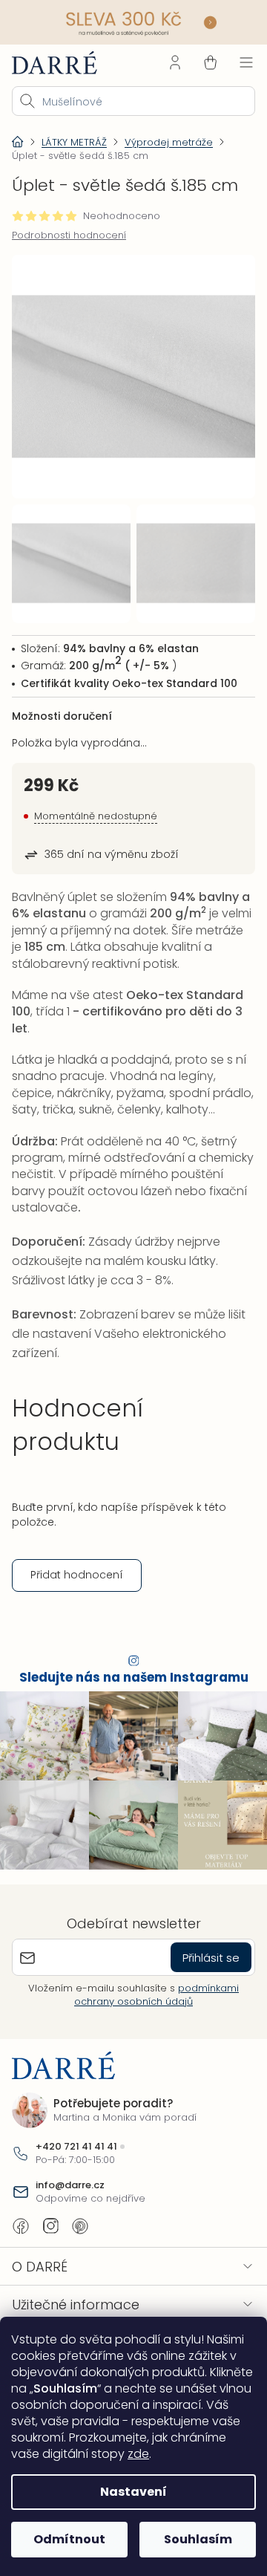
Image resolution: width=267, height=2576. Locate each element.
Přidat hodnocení (77, 1578)
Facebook (21, 2222)
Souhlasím (189, 2539)
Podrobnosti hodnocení (69, 234)
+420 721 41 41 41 (76, 2142)
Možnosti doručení (62, 703)
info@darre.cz (70, 2182)
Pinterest (80, 2222)
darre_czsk (50, 2222)
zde (107, 2454)
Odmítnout (66, 2539)
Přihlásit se (200, 1954)
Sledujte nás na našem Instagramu (128, 1681)
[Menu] (235, 61)
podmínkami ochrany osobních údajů (151, 1991)
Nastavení (128, 2492)
